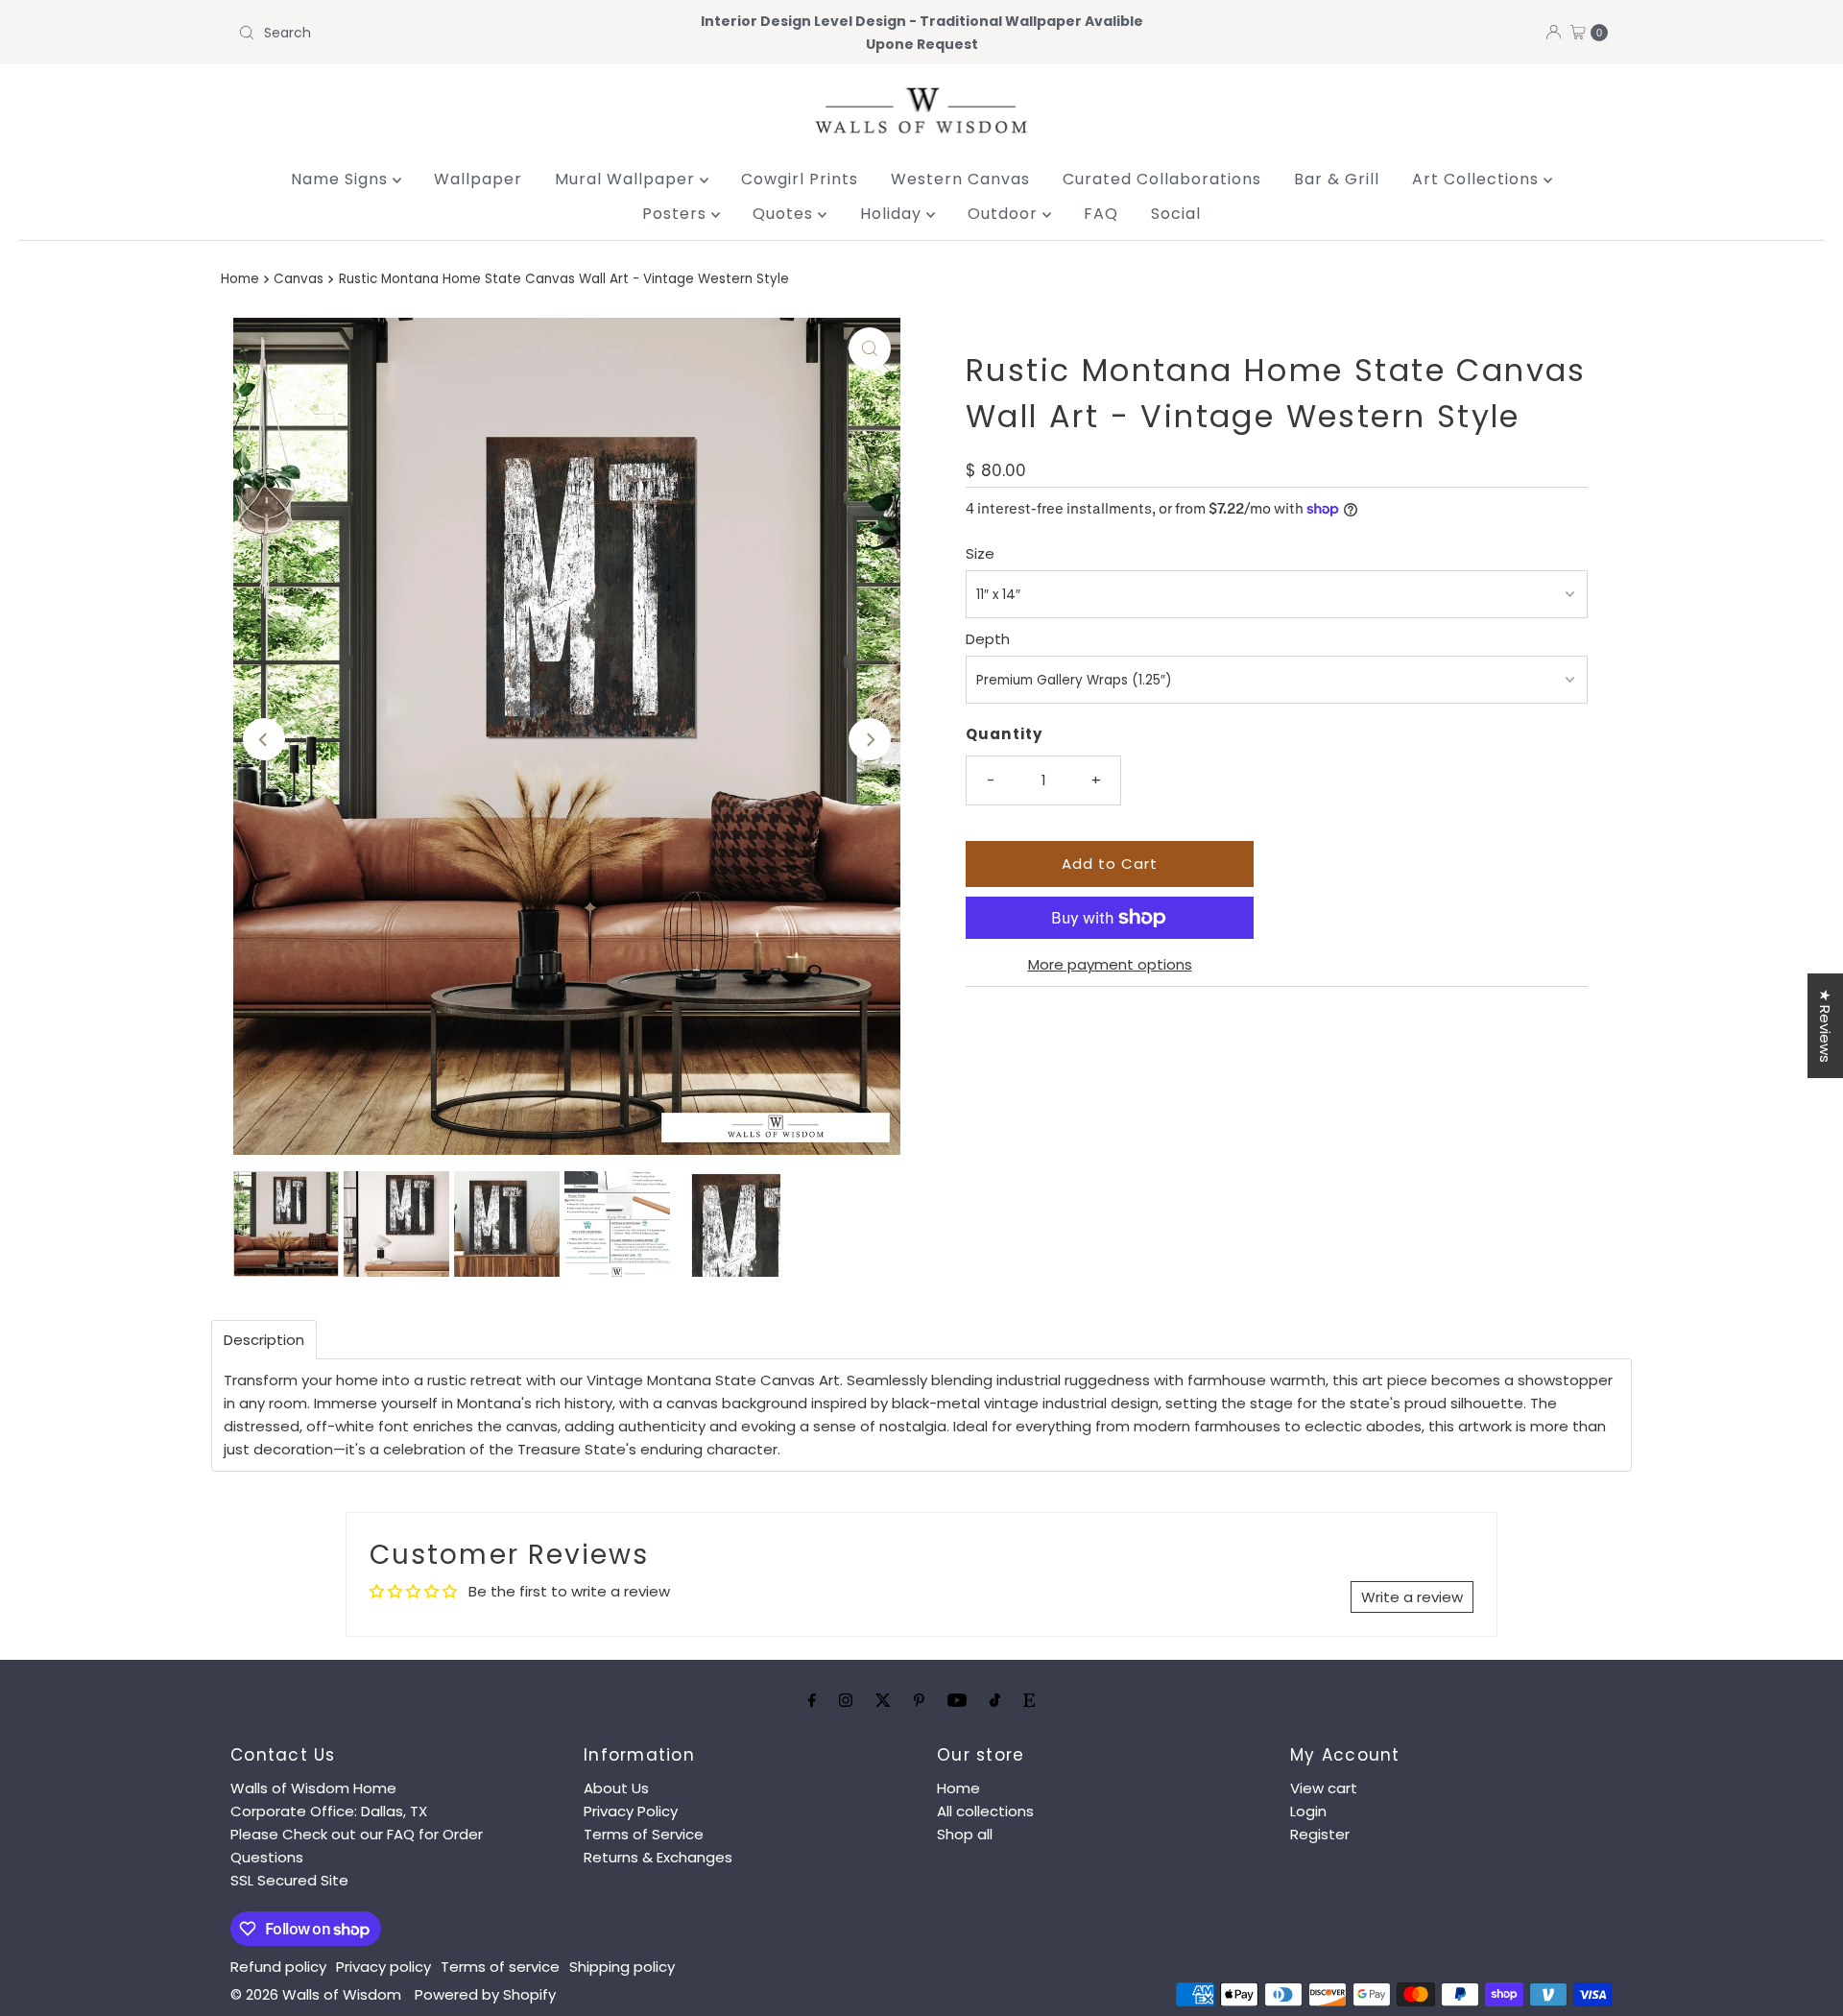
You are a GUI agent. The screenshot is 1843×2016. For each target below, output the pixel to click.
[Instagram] (846, 1700)
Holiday (893, 214)
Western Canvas (960, 179)
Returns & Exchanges (658, 1857)
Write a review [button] (1412, 1597)
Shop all (965, 1834)
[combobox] (455, 33)
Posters (677, 214)
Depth (988, 639)
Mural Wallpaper (627, 179)
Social (1176, 214)
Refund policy (278, 1967)
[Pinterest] (919, 1700)
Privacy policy (383, 1967)
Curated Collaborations (1162, 179)
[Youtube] (957, 1700)
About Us (616, 1788)
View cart (1324, 1788)
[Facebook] (812, 1700)
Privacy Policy (631, 1811)
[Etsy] (1029, 1700)
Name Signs (342, 179)
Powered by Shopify (485, 1994)
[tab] (264, 1340)
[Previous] (264, 739)
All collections (985, 1811)
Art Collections (1478, 179)
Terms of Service (644, 1834)
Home (240, 279)
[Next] (870, 739)
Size (980, 553)
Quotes (785, 214)
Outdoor (1005, 214)
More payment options (1110, 964)
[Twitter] (883, 1700)
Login (1308, 1811)
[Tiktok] (995, 1700)
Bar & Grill (1337, 179)
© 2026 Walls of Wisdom (316, 1994)
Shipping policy (622, 1967)
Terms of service (500, 1967)
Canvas (299, 279)
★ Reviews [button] (1825, 1026)
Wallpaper (478, 179)
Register (1320, 1834)
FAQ (1101, 214)
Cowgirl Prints (800, 179)
